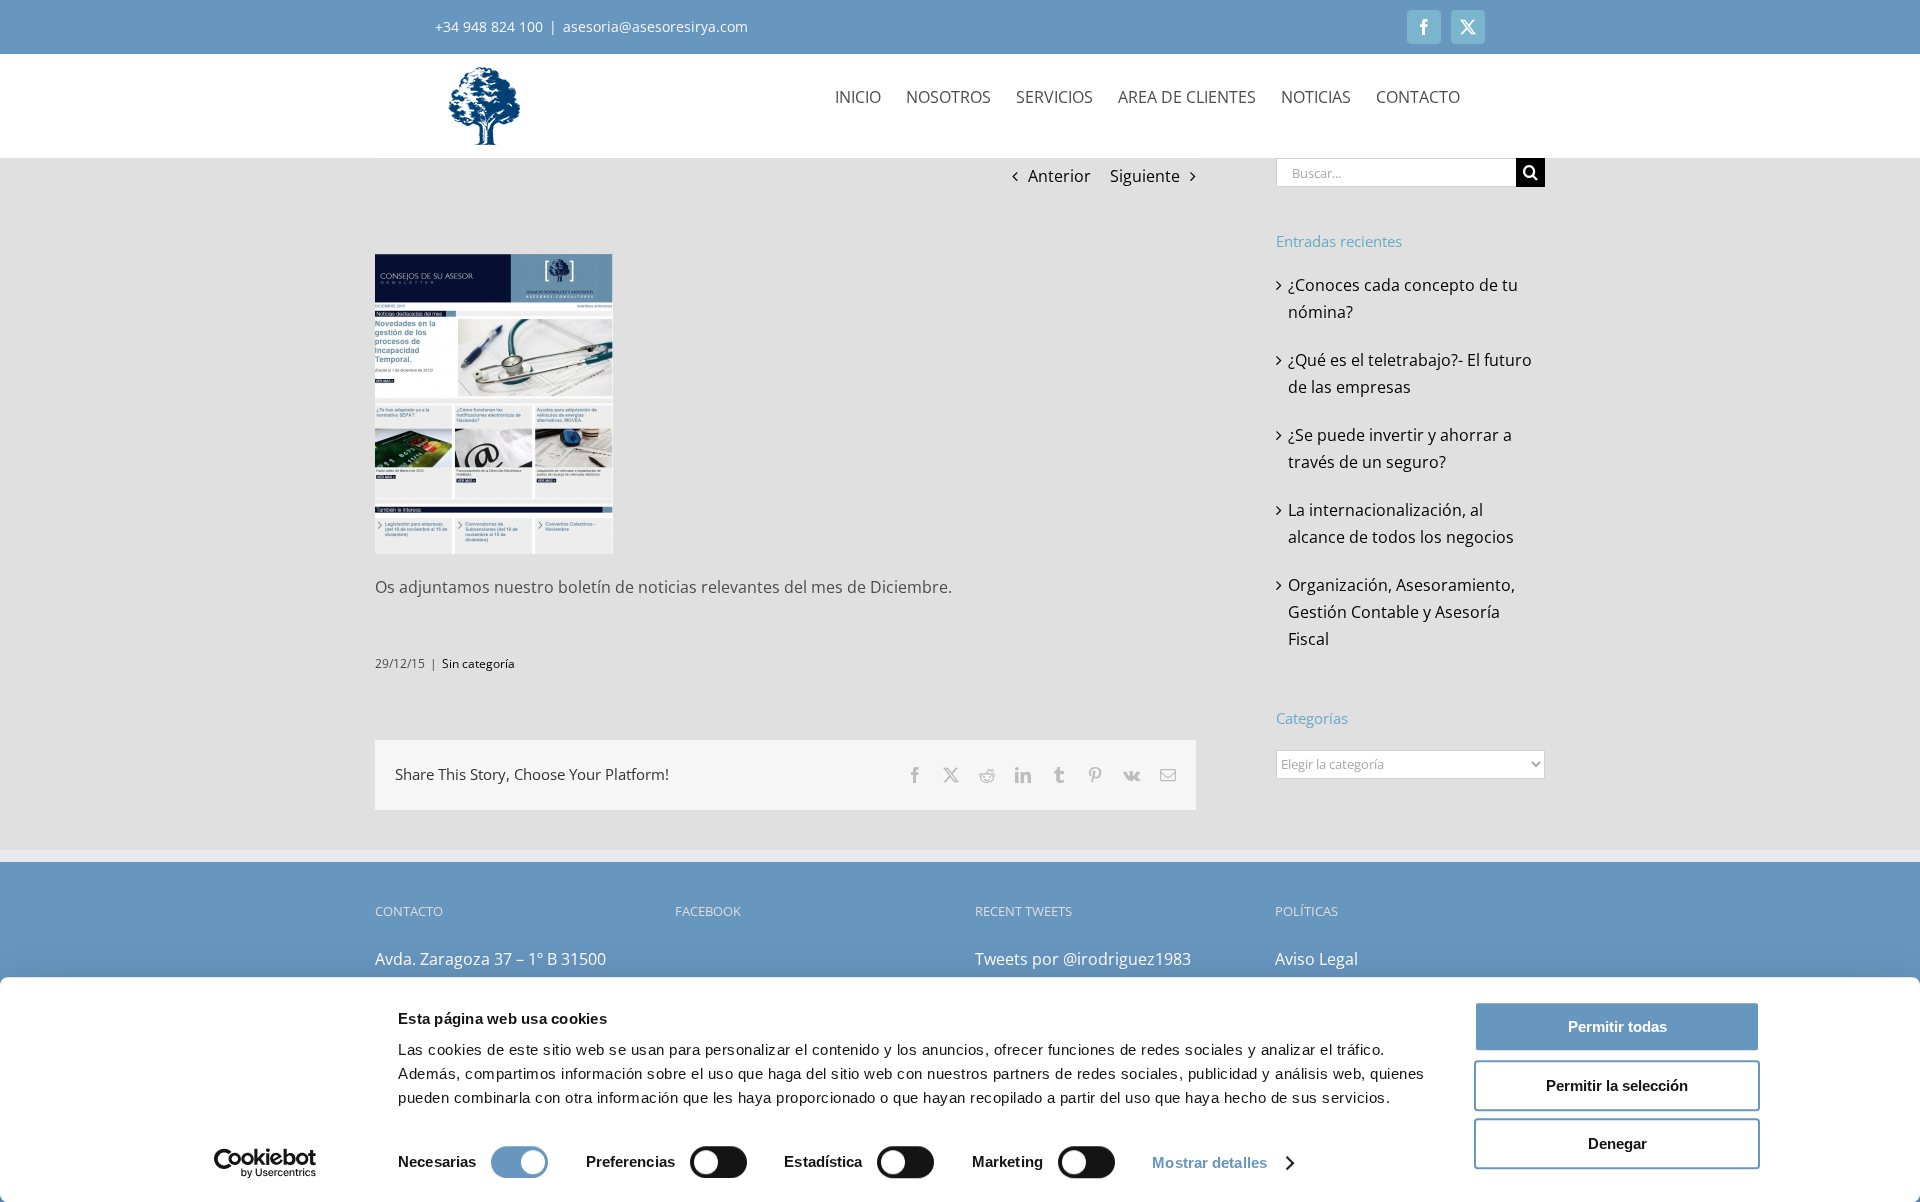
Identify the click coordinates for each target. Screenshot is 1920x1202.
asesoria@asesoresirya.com (655, 26)
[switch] (718, 1162)
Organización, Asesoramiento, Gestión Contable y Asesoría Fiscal (1401, 612)
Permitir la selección (1617, 1085)
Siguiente (1145, 176)
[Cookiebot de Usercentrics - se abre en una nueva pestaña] (265, 1163)
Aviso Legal (1316, 959)
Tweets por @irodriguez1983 (1083, 959)
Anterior (1059, 176)
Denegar (1617, 1143)
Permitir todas (1617, 1026)
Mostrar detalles (1209, 1162)
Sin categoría (478, 663)
